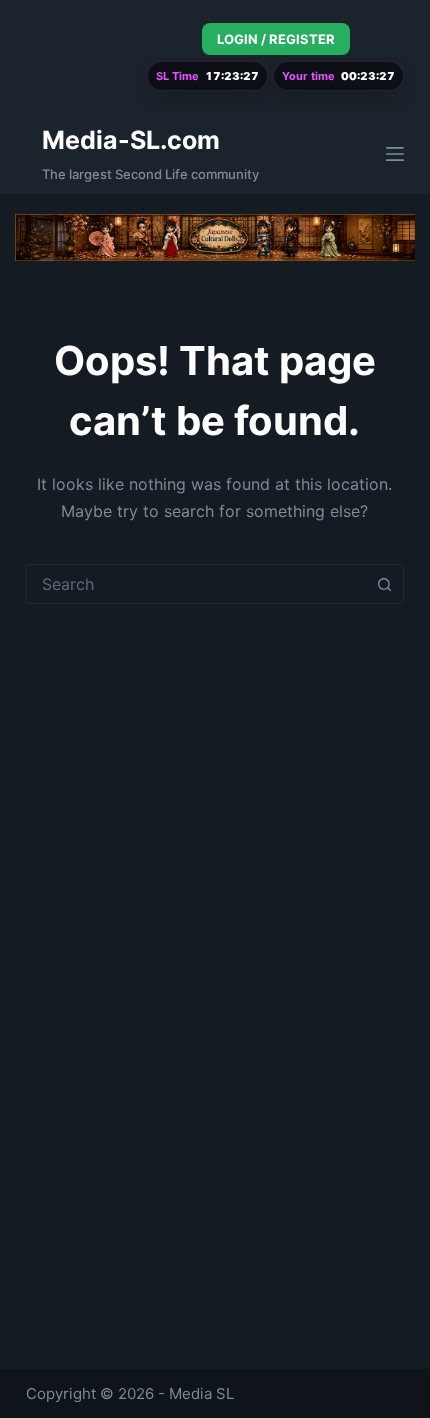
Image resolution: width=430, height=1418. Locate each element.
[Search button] (384, 584)
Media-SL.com (131, 140)
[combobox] (196, 584)
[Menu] (395, 154)
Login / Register (276, 39)
